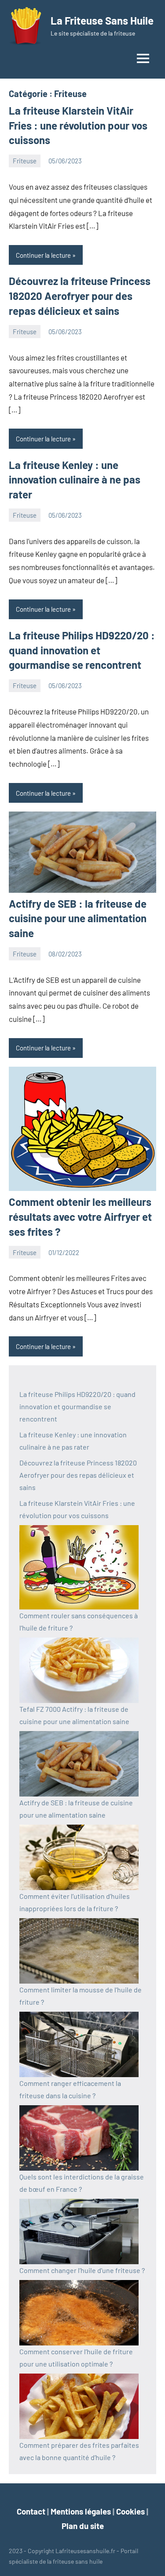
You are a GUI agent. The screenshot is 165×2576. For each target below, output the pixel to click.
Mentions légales (81, 2511)
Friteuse (25, 161)
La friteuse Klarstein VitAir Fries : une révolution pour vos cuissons (78, 125)
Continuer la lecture (43, 255)
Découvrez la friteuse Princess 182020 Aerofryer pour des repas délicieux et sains (80, 296)
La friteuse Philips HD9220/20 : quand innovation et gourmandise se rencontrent (82, 650)
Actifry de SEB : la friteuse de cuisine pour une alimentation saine (78, 918)
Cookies (130, 2511)
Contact (31, 2511)
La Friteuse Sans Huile (102, 20)
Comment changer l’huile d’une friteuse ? (82, 2270)
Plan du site (83, 2526)
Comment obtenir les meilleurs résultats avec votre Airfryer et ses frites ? (80, 1216)
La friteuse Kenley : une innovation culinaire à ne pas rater (75, 480)
